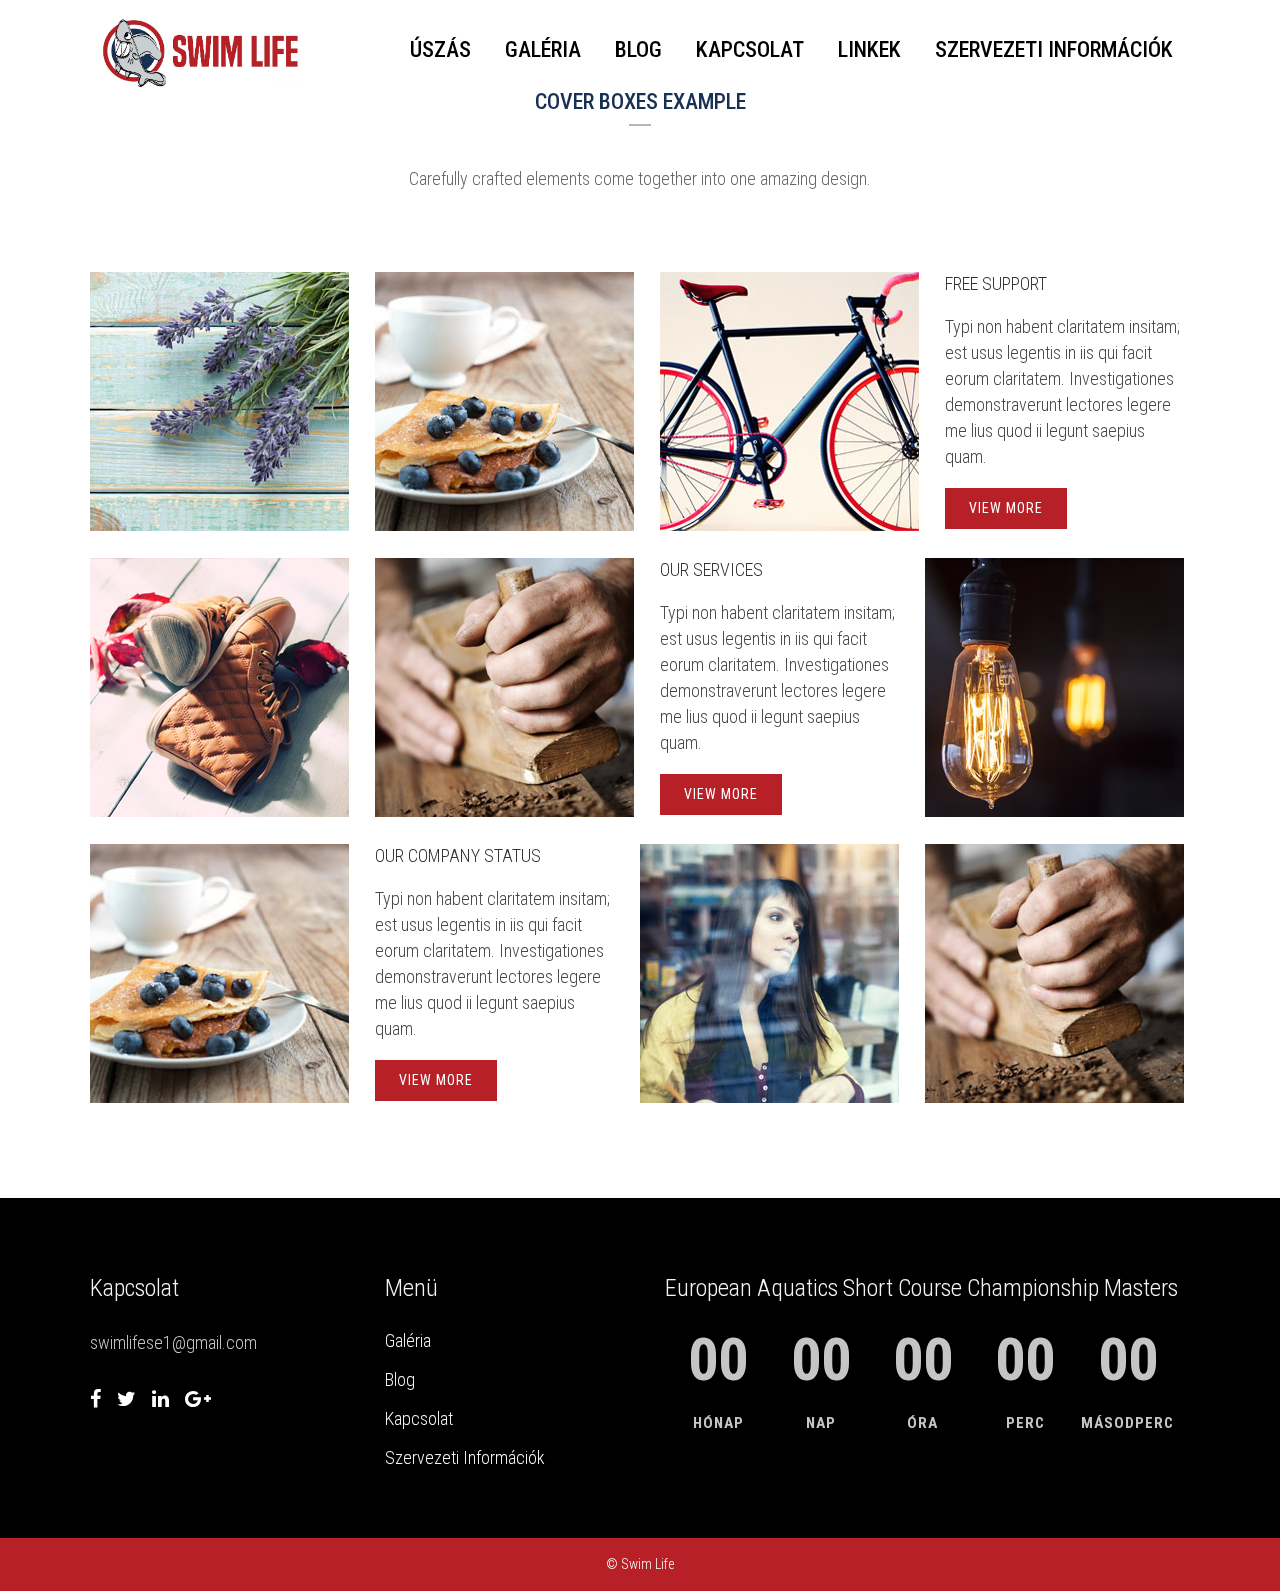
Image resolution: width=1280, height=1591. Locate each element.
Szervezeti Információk (465, 1457)
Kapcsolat (419, 1418)
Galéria (408, 1340)
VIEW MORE (1006, 508)
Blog (400, 1379)
